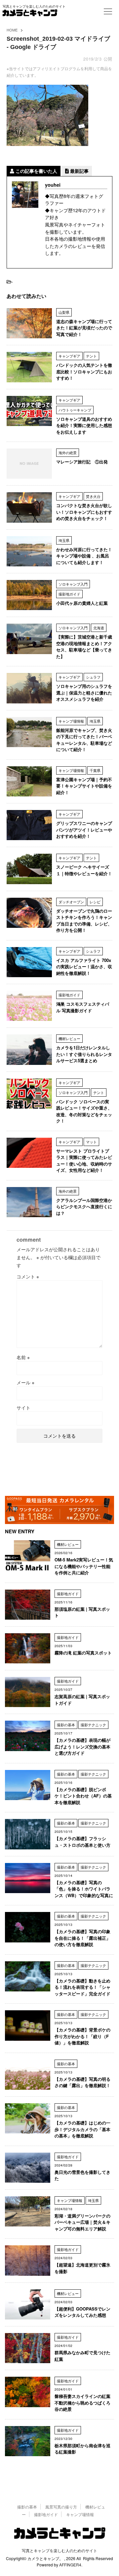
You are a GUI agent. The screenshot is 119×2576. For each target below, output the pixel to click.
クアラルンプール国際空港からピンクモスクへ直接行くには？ (84, 1207)
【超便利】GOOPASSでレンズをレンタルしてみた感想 (82, 2312)
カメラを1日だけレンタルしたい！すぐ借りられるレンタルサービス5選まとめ (84, 1054)
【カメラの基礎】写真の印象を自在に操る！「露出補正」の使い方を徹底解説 (82, 1938)
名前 (23, 1357)
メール (25, 1382)
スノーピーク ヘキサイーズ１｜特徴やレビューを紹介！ (84, 870)
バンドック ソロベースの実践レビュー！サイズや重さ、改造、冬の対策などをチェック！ (84, 1111)
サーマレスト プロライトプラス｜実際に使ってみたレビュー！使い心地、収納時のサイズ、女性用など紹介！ (84, 1161)
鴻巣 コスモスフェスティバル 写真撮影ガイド (83, 1007)
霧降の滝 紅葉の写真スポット (83, 1653)
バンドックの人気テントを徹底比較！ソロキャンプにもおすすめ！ (84, 371)
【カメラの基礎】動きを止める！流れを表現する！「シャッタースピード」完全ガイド (82, 1987)
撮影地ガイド (46, 2514)
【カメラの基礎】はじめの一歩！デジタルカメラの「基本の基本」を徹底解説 (82, 2129)
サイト (23, 1407)
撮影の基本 (27, 2507)
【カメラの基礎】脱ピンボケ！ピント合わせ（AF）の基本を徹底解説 (83, 1796)
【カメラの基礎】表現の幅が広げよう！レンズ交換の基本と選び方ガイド (82, 1746)
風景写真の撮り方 (61, 2507)
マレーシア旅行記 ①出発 (82, 462)
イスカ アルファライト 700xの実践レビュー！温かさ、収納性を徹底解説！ (84, 967)
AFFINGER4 (70, 2565)
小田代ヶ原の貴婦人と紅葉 (82, 603)
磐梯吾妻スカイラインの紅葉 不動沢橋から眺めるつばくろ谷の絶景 (82, 2403)
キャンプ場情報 (80, 2514)
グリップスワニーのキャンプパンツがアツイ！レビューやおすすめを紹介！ (84, 830)
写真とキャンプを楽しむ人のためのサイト (59, 2550)
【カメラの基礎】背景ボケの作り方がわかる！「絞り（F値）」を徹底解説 (82, 2036)
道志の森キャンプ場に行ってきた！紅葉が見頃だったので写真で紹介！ (84, 328)
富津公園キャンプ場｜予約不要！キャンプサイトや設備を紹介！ (84, 786)
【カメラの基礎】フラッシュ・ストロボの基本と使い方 (82, 1842)
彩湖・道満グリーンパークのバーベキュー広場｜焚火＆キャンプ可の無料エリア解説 (82, 2222)
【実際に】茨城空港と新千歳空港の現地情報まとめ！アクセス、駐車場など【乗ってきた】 (84, 646)
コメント (28, 1276)
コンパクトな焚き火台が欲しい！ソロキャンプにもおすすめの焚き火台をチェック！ (84, 512)
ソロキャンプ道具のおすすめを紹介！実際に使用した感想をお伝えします (84, 425)
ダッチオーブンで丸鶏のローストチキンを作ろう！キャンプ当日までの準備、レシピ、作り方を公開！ (84, 921)
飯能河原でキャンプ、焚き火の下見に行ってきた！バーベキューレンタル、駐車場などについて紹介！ (84, 740)
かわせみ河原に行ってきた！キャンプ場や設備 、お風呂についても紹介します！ (84, 556)
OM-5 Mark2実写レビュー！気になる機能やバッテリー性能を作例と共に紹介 (84, 1566)
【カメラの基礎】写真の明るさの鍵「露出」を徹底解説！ (82, 2082)
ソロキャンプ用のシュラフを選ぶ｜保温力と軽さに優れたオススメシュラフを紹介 (84, 692)
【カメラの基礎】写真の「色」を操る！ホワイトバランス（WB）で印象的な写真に (84, 1889)
